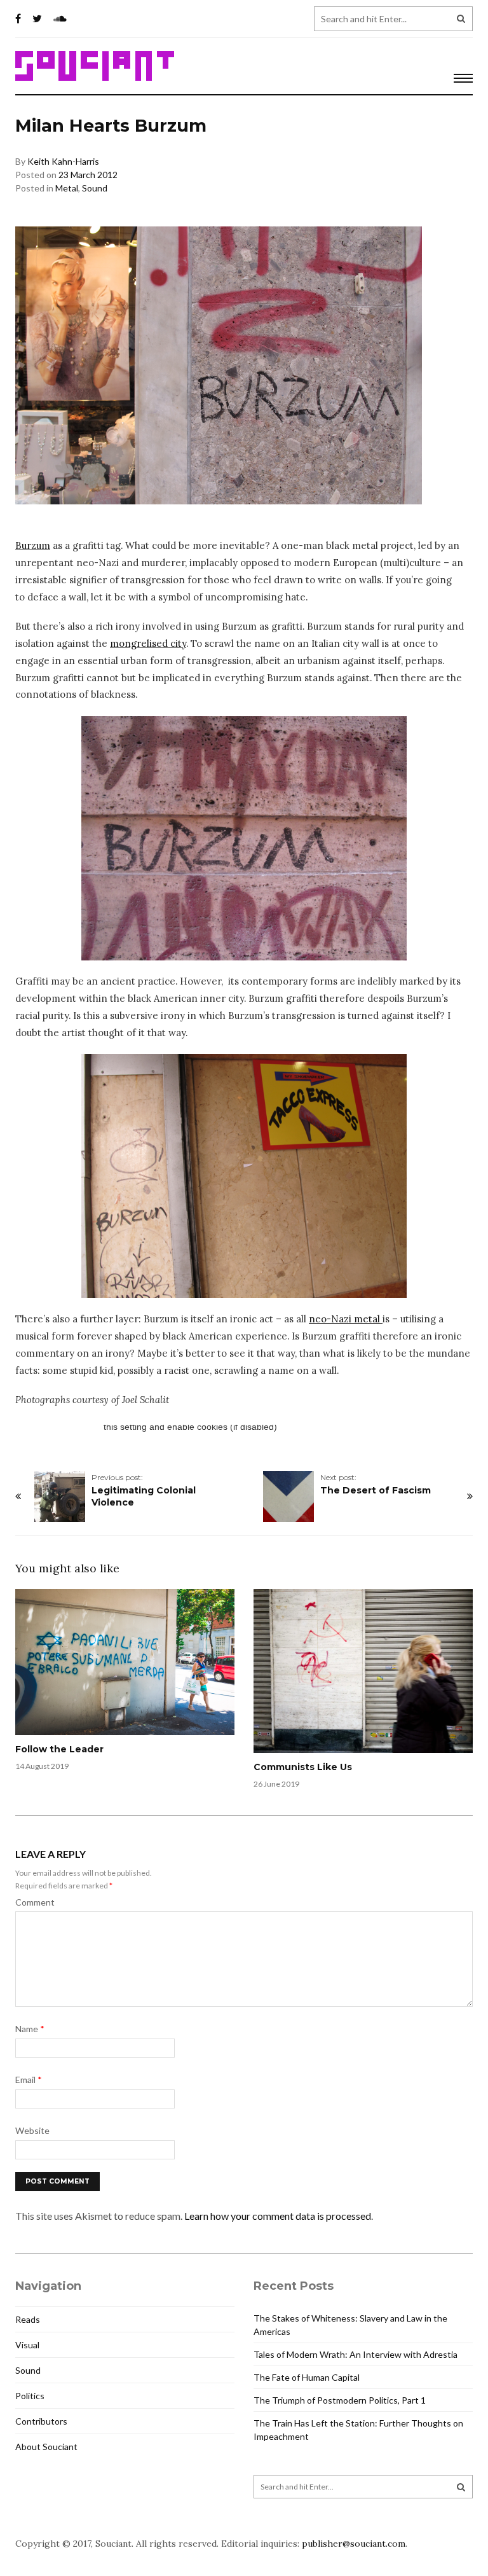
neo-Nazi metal (346, 1319)
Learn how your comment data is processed (278, 2216)
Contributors (41, 2421)
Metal (67, 188)
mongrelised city (148, 643)
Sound (95, 188)
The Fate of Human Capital (307, 2377)
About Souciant (46, 2447)
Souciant (95, 66)
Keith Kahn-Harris (63, 161)
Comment (35, 1902)
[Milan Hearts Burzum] (244, 838)
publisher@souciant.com (354, 2544)
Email (29, 2080)
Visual (27, 2345)
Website (32, 2130)
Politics (30, 2396)
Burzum (33, 545)
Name (30, 2029)
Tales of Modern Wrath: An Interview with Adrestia (356, 2354)
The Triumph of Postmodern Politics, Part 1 (340, 2400)
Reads (28, 2319)
